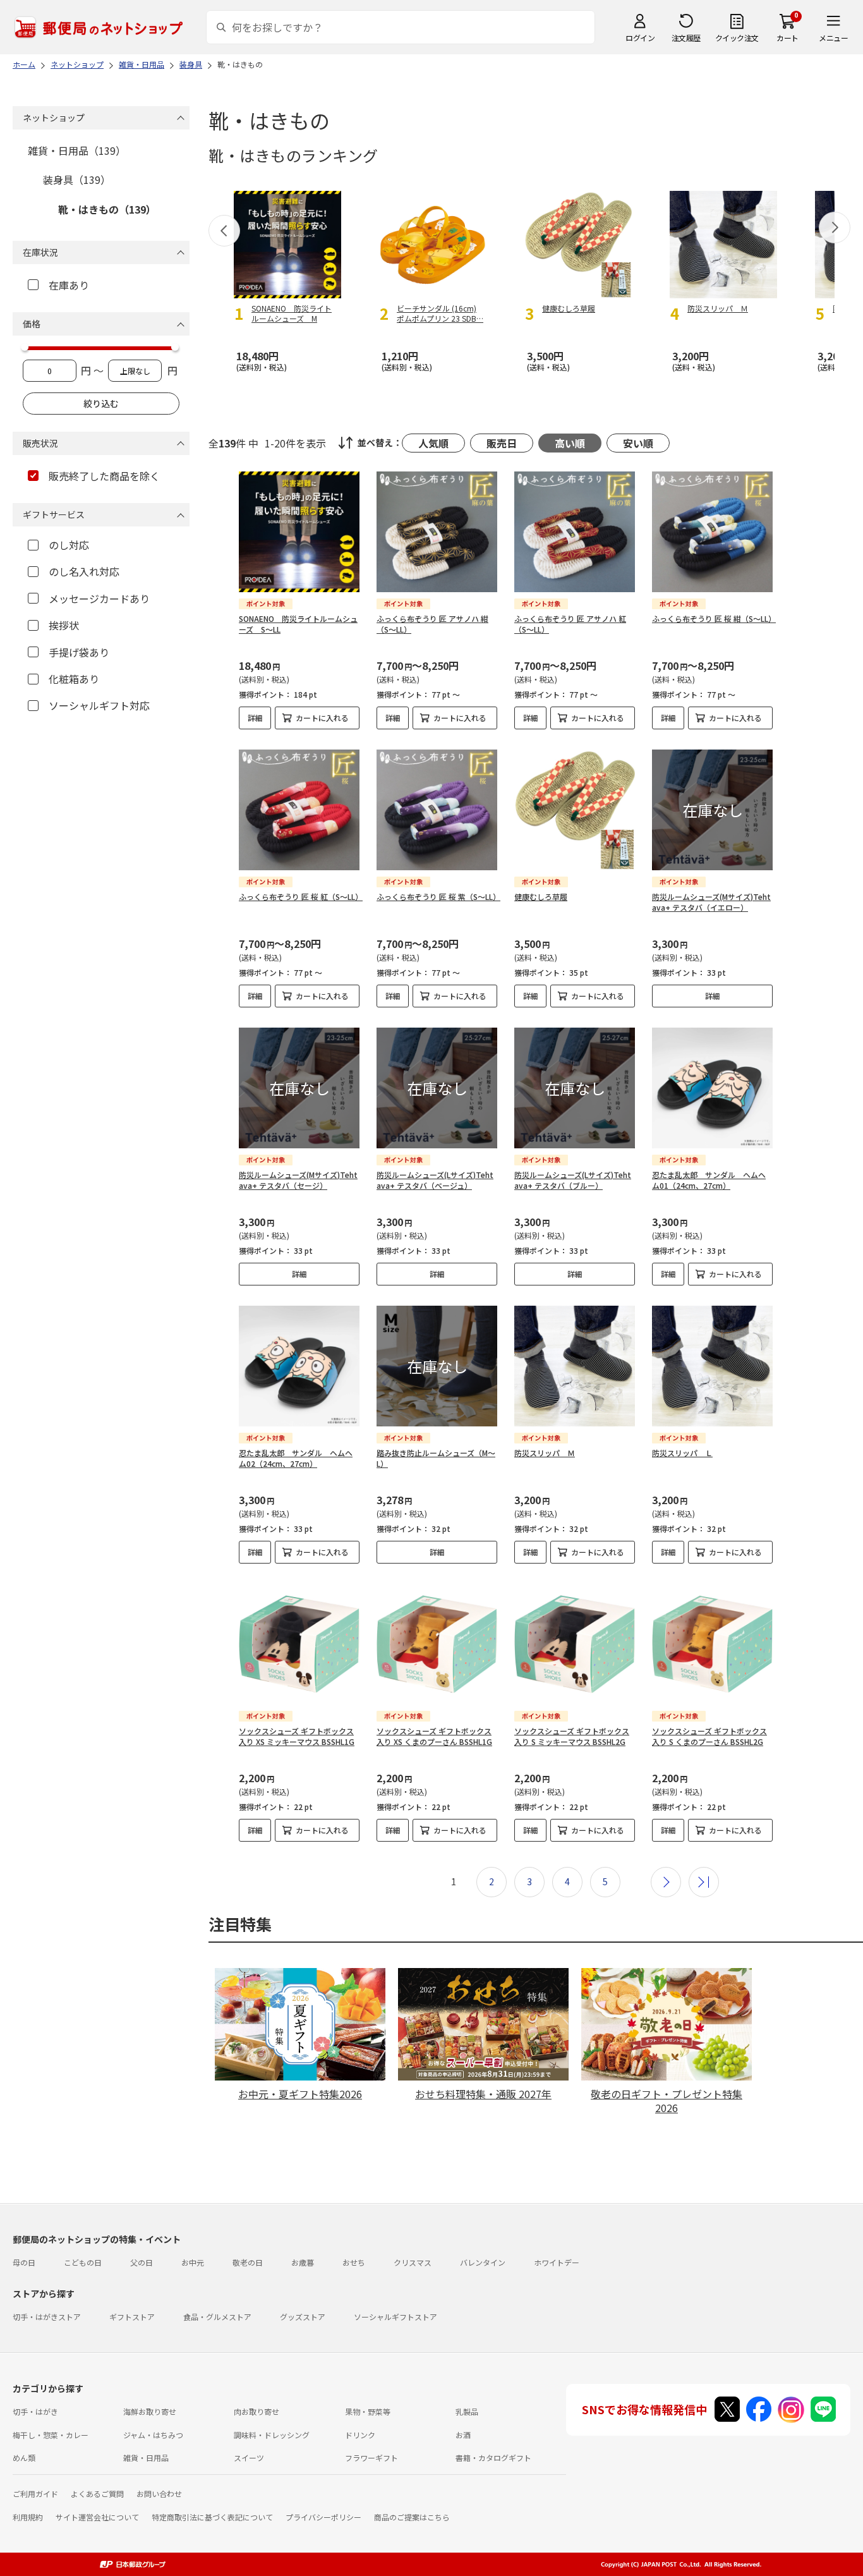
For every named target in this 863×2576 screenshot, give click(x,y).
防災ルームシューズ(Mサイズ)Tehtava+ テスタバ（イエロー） (711, 902)
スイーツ (249, 2458)
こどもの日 (83, 2262)
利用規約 (28, 2517)
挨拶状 (64, 625)
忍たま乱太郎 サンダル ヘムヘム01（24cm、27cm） (709, 1180)
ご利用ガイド (35, 2494)
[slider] (25, 347)
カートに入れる (322, 718)
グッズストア (303, 2317)
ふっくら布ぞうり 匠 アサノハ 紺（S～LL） (432, 624)
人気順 (433, 443)
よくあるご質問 (97, 2494)
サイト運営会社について (97, 2517)
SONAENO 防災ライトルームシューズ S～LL (298, 624)
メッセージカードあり (99, 598)
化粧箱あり (74, 679)
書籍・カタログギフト (493, 2458)
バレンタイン (483, 2262)
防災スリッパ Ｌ (682, 1453)
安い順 (638, 443)
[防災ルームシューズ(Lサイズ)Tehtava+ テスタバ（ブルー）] (575, 1088)
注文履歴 (686, 38)
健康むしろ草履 (541, 896)
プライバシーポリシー (323, 2517)
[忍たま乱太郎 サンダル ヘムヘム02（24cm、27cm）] (299, 1366)
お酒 (463, 2435)
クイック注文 (737, 38)
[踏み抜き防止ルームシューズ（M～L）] (437, 1366)
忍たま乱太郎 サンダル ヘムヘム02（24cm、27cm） (296, 1458)
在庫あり (69, 285)
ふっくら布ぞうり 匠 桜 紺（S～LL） (714, 618)
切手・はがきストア (47, 2317)
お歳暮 (303, 2262)
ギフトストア (132, 2317)
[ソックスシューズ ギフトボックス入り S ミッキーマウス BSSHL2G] (575, 1644)
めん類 (24, 2458)
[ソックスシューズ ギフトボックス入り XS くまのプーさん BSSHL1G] (437, 1644)
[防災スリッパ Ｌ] (712, 1366)
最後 (704, 1882)
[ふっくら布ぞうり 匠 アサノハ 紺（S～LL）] (437, 532)
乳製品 (467, 2411)
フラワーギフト (371, 2458)
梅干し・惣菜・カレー (51, 2435)
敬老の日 (248, 2262)
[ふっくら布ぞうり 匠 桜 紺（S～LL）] (712, 532)
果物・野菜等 (368, 2411)
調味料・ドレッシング (272, 2435)
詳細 (255, 718)
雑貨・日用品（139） (77, 150)
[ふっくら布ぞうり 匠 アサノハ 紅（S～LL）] (575, 532)
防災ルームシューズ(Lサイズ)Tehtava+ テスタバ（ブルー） (573, 1180)
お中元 (193, 2262)
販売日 (502, 443)
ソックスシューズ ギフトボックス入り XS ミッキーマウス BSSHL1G (297, 1736)
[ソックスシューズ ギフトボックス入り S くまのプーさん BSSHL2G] (712, 1644)
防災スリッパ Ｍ (545, 1453)
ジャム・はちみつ (153, 2435)
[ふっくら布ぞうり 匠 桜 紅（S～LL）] (299, 810)
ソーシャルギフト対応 (99, 705)
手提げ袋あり (79, 652)
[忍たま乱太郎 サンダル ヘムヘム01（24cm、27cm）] (712, 1088)
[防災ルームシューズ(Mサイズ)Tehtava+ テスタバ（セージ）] (299, 1088)
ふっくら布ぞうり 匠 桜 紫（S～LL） (438, 896)
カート (788, 38)
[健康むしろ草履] (575, 810)
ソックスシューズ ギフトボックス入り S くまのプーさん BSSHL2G (709, 1736)
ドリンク (360, 2435)
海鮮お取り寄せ (150, 2411)
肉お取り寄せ (256, 2411)
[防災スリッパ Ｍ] (575, 1366)
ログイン (640, 38)
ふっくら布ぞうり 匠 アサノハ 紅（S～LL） (570, 624)
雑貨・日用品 (146, 2458)
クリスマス (413, 2262)
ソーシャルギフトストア (395, 2317)
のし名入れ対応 (84, 571)
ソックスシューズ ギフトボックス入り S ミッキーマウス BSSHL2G (572, 1736)
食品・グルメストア (217, 2317)
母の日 (24, 2262)
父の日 (142, 2262)
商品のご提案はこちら (412, 2517)
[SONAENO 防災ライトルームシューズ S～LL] (299, 532)
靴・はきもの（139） (107, 209)
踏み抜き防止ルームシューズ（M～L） (436, 1458)
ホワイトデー (557, 2262)
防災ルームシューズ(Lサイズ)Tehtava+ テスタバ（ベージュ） (435, 1180)
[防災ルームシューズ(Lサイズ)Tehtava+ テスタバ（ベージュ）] (437, 1088)
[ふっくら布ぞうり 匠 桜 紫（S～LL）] (437, 810)
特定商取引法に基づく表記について (212, 2517)
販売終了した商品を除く (104, 476)
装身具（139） (77, 179)
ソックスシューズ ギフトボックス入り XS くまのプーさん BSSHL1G (434, 1736)
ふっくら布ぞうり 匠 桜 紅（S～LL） (301, 896)
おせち (354, 2262)
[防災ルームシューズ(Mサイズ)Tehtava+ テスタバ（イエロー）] (712, 810)
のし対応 (69, 545)
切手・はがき (35, 2411)
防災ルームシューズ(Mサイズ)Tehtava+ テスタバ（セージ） (298, 1180)
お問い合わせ (159, 2494)
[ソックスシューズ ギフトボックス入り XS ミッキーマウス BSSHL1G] (299, 1644)
